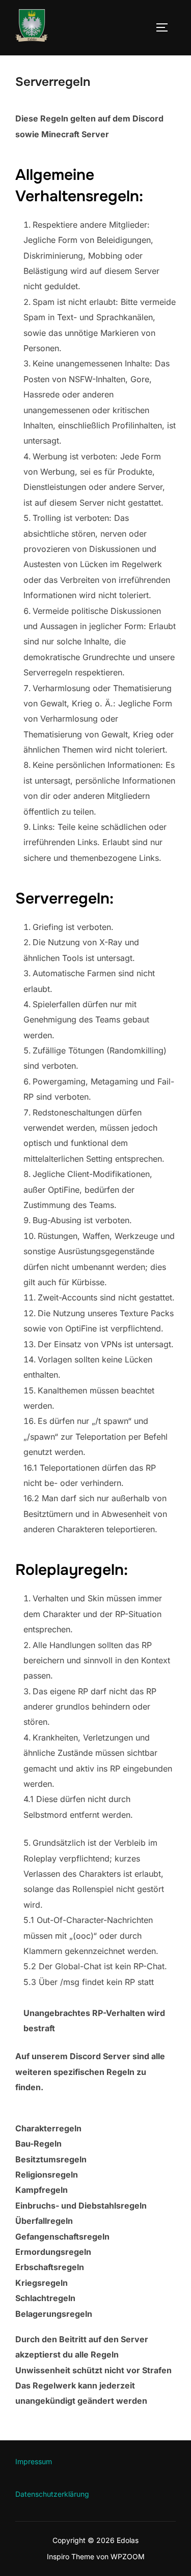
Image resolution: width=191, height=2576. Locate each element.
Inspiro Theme (71, 2556)
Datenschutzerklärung (52, 2494)
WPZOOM (128, 2556)
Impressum (34, 2461)
